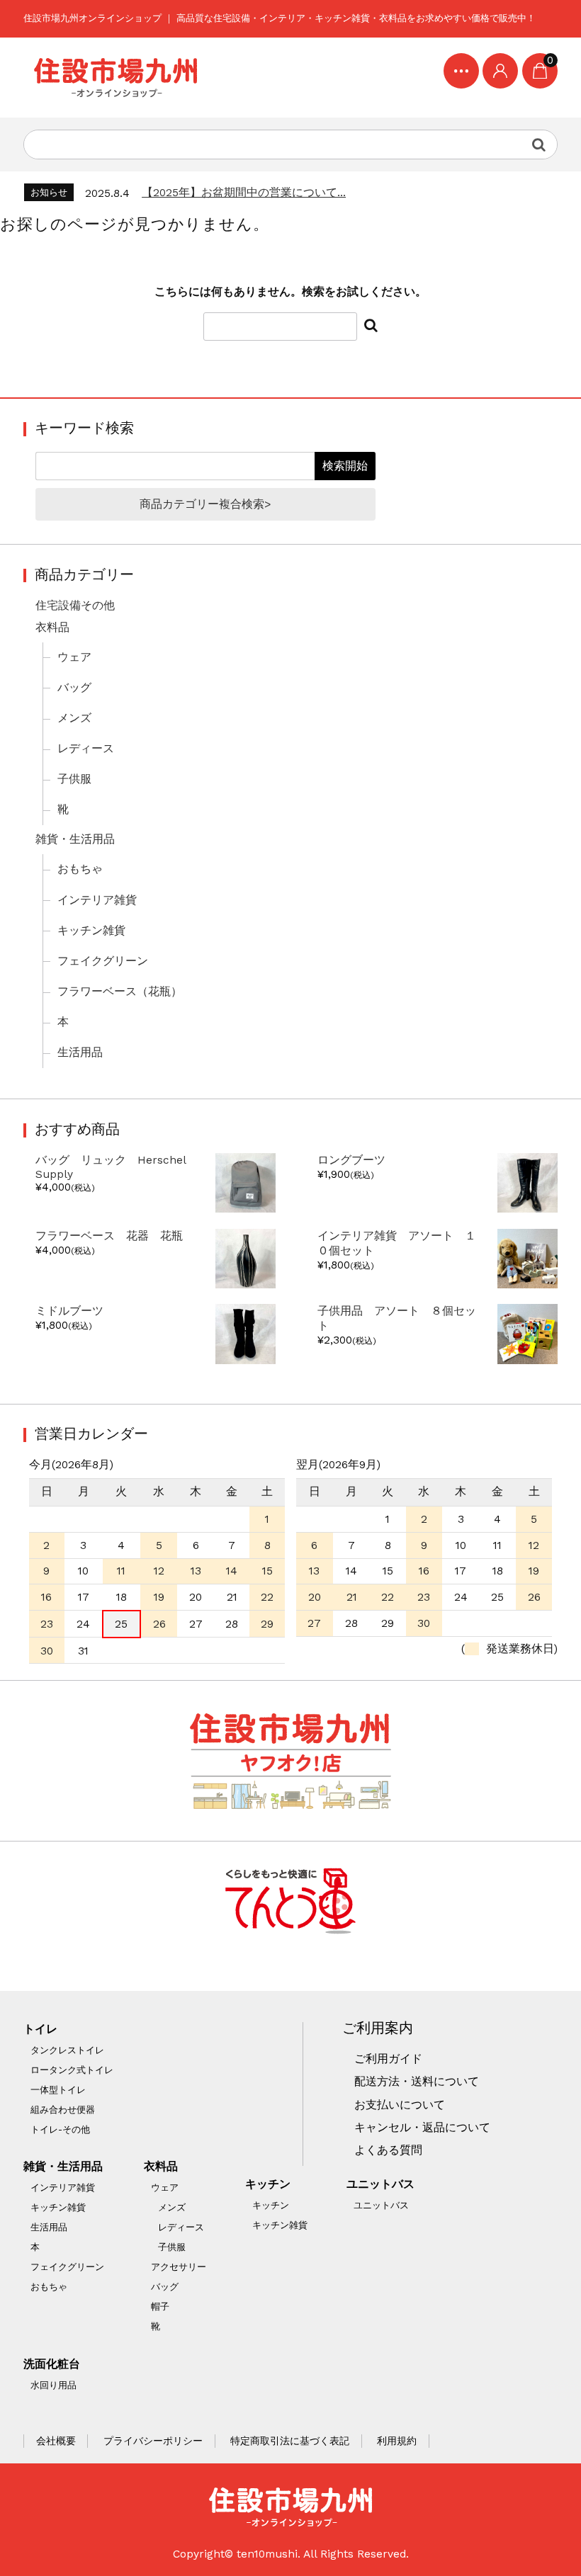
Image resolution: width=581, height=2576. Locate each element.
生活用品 (80, 1052)
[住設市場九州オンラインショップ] (115, 78)
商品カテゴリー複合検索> (205, 504)
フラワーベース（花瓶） (120, 992)
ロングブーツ (351, 1160)
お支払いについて (400, 2105)
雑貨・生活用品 (75, 839)
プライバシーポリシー (153, 2441)
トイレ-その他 (60, 2129)
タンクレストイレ (67, 2050)
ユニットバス (380, 2184)
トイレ (40, 2029)
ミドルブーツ (69, 1311)
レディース (86, 749)
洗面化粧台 (52, 2364)
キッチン (268, 2184)
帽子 (160, 2307)
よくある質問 (388, 2150)
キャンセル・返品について (422, 2128)
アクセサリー (179, 2267)
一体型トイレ (58, 2090)
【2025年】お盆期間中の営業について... (244, 193)
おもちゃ (80, 869)
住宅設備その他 (75, 606)
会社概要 (56, 2441)
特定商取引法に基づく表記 (290, 2441)
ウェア (74, 657)
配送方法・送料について (417, 2082)
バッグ (74, 688)
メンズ (74, 718)
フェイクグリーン (103, 961)
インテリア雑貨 (97, 900)
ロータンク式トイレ (72, 2070)
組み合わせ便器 (63, 2110)
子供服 (74, 779)
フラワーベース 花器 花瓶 (115, 1236)
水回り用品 (53, 2385)
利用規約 (397, 2441)
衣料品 (52, 628)
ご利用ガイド (388, 2059)
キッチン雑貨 (91, 931)
